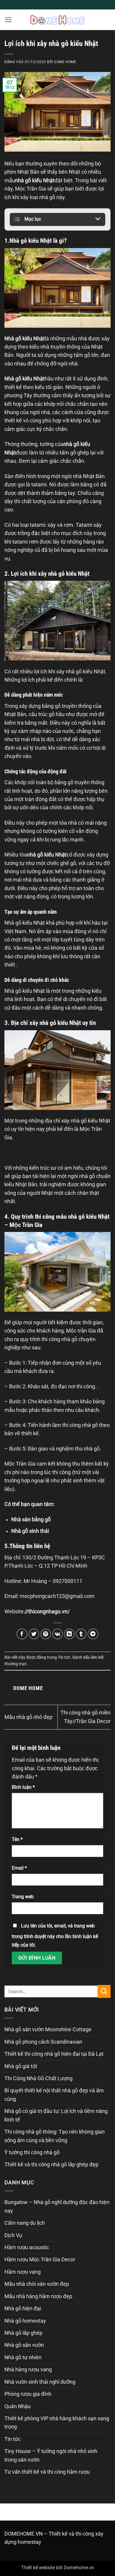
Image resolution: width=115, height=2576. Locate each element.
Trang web (23, 1897)
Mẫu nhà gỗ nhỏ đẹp (28, 1717)
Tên (17, 1839)
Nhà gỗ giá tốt (21, 2066)
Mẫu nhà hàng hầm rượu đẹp (38, 2296)
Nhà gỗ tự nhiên (23, 2357)
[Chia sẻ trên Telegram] (93, 1634)
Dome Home (65, 62)
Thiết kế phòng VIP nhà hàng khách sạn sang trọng (57, 2423)
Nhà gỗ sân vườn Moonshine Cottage (48, 2029)
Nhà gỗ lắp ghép (23, 2333)
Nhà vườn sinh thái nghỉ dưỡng (40, 2382)
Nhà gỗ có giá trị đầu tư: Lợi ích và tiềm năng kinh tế (56, 2115)
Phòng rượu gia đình (28, 2394)
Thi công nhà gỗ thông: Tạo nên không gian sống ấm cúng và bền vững (55, 2136)
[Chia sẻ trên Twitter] (34, 1634)
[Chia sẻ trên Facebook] (22, 1634)
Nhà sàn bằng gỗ (31, 1520)
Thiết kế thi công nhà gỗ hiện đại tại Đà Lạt (54, 2054)
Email (19, 1868)
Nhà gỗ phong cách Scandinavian (43, 2042)
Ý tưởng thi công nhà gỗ (32, 2152)
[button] (8, 20)
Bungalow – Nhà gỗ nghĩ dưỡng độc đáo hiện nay (57, 2206)
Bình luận (23, 1787)
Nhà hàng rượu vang (28, 2370)
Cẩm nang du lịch (25, 2223)
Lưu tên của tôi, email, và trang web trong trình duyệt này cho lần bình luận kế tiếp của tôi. (55, 1935)
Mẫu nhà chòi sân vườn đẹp (37, 2284)
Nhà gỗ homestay (25, 2321)
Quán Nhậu (18, 2406)
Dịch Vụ (13, 2235)
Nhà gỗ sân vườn (24, 2345)
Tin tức (64, 1657)
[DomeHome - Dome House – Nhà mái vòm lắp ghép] (57, 20)
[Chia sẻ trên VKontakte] (58, 1634)
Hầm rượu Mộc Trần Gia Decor (40, 2260)
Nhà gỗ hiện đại (23, 2308)
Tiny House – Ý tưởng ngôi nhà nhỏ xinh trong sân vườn (51, 2455)
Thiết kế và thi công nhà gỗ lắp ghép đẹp (51, 2165)
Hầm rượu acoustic (27, 2247)
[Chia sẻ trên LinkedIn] (69, 1634)
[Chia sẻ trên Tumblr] (81, 1634)
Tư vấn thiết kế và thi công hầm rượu (47, 2472)
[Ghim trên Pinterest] (46, 1634)
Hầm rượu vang (23, 2272)
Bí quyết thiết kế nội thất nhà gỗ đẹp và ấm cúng (54, 2095)
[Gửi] (104, 1991)
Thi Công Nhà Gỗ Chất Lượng (38, 2078)
